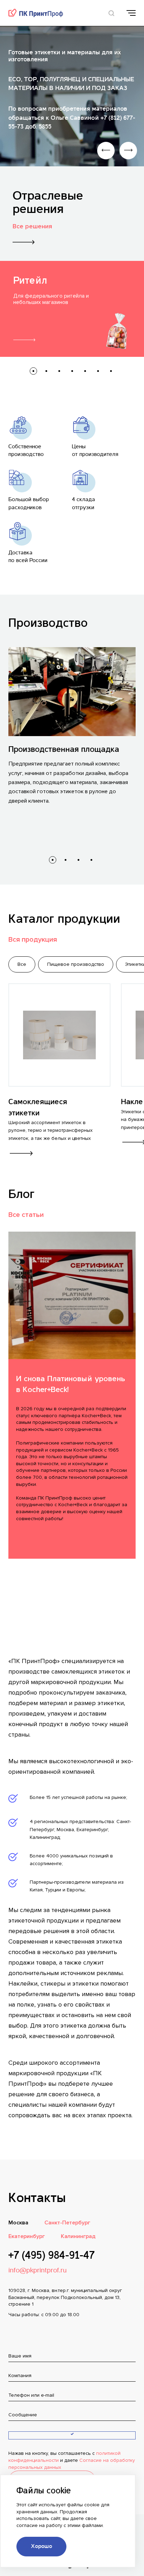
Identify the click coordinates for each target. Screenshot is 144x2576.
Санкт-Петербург (67, 2223)
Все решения (32, 226)
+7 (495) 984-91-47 (51, 2256)
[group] (72, 309)
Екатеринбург (27, 2236)
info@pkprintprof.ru (38, 2271)
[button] (33, 371)
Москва (18, 2223)
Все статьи (26, 1215)
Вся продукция (33, 940)
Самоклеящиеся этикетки (38, 1107)
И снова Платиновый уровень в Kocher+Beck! (71, 1384)
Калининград (78, 2236)
